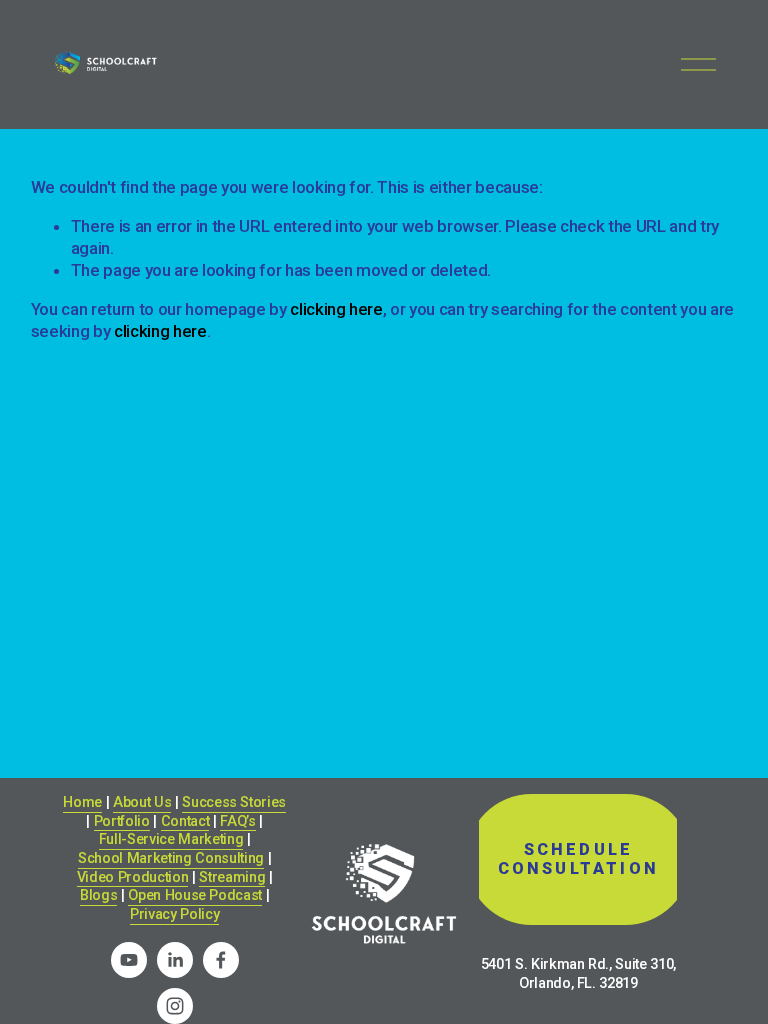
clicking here (336, 309)
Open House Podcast (195, 895)
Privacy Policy (174, 914)
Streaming (232, 877)
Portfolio (122, 821)
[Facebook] (221, 960)
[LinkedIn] (175, 960)
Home (82, 802)
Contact (185, 821)
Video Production (133, 877)
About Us (142, 802)
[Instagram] (175, 1006)
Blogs (98, 895)
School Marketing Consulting (171, 858)
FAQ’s (237, 821)
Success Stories (234, 802)
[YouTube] (129, 960)
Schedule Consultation (578, 859)
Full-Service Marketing (171, 839)
